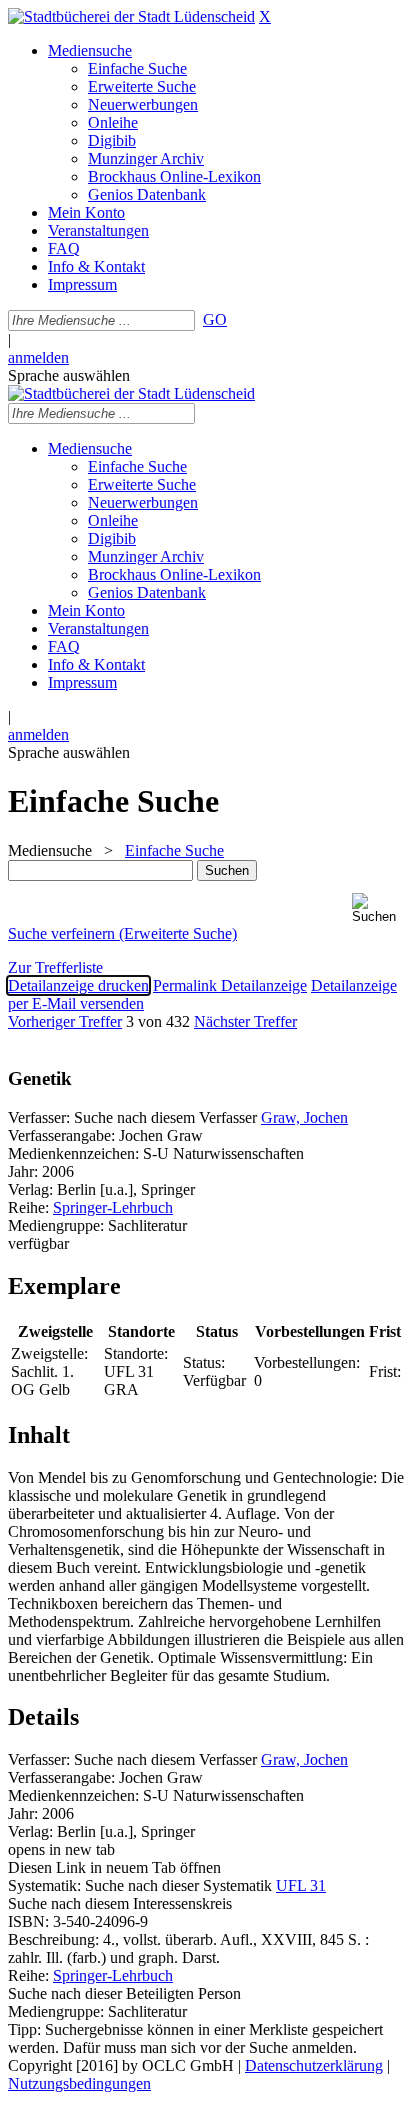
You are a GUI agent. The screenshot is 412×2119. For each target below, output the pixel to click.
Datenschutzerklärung (314, 2065)
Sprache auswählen (69, 375)
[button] (378, 908)
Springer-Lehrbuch (113, 1207)
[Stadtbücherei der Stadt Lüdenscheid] (131, 16)
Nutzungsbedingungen (79, 2083)
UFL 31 (301, 1885)
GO (215, 319)
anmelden (38, 357)
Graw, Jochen (304, 1117)
